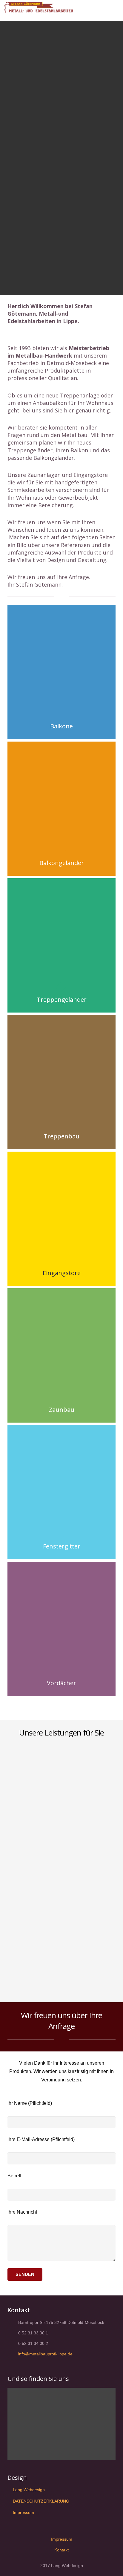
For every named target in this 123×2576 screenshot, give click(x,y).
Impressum (23, 2512)
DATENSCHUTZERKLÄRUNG (41, 2501)
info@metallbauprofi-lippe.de (45, 2354)
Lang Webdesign (29, 2490)
